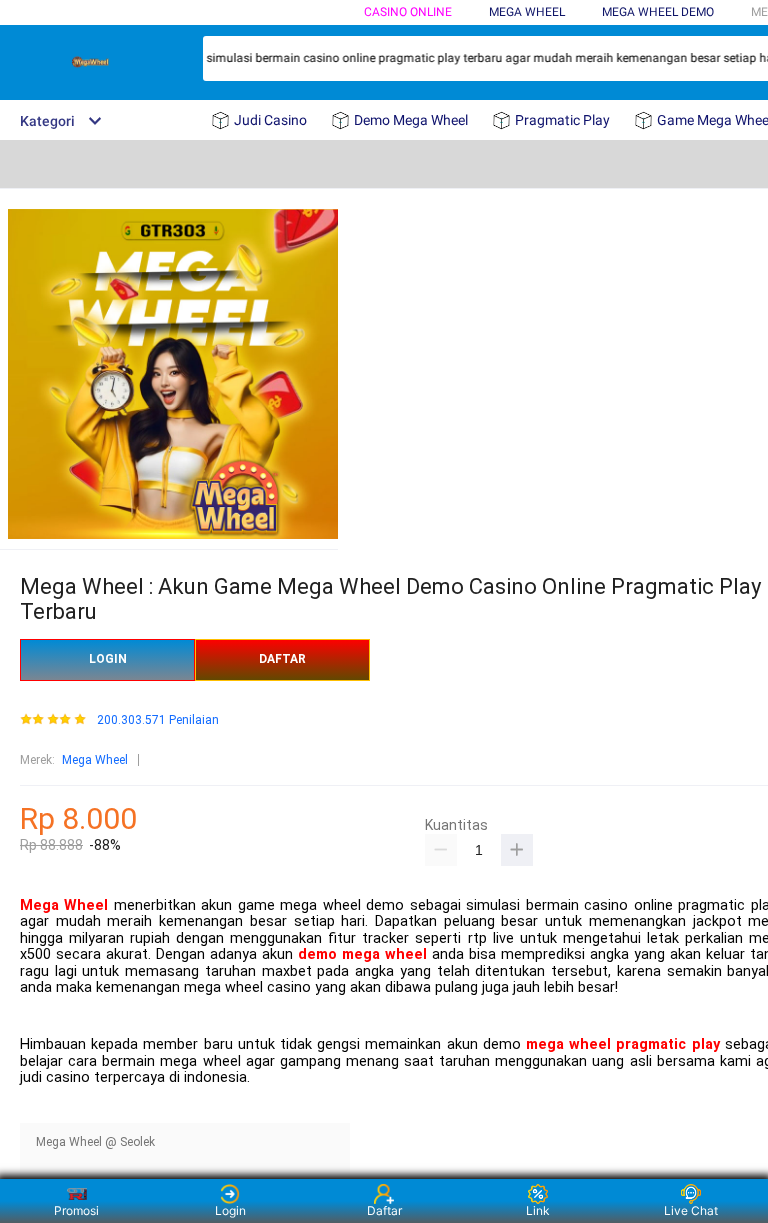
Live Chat (691, 1210)
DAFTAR (282, 659)
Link (538, 1210)
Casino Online (408, 12)
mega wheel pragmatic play (623, 1044)
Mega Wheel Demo (658, 12)
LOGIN (108, 659)
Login (230, 1210)
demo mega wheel (362, 954)
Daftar (384, 1210)
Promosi (76, 1210)
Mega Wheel (95, 760)
